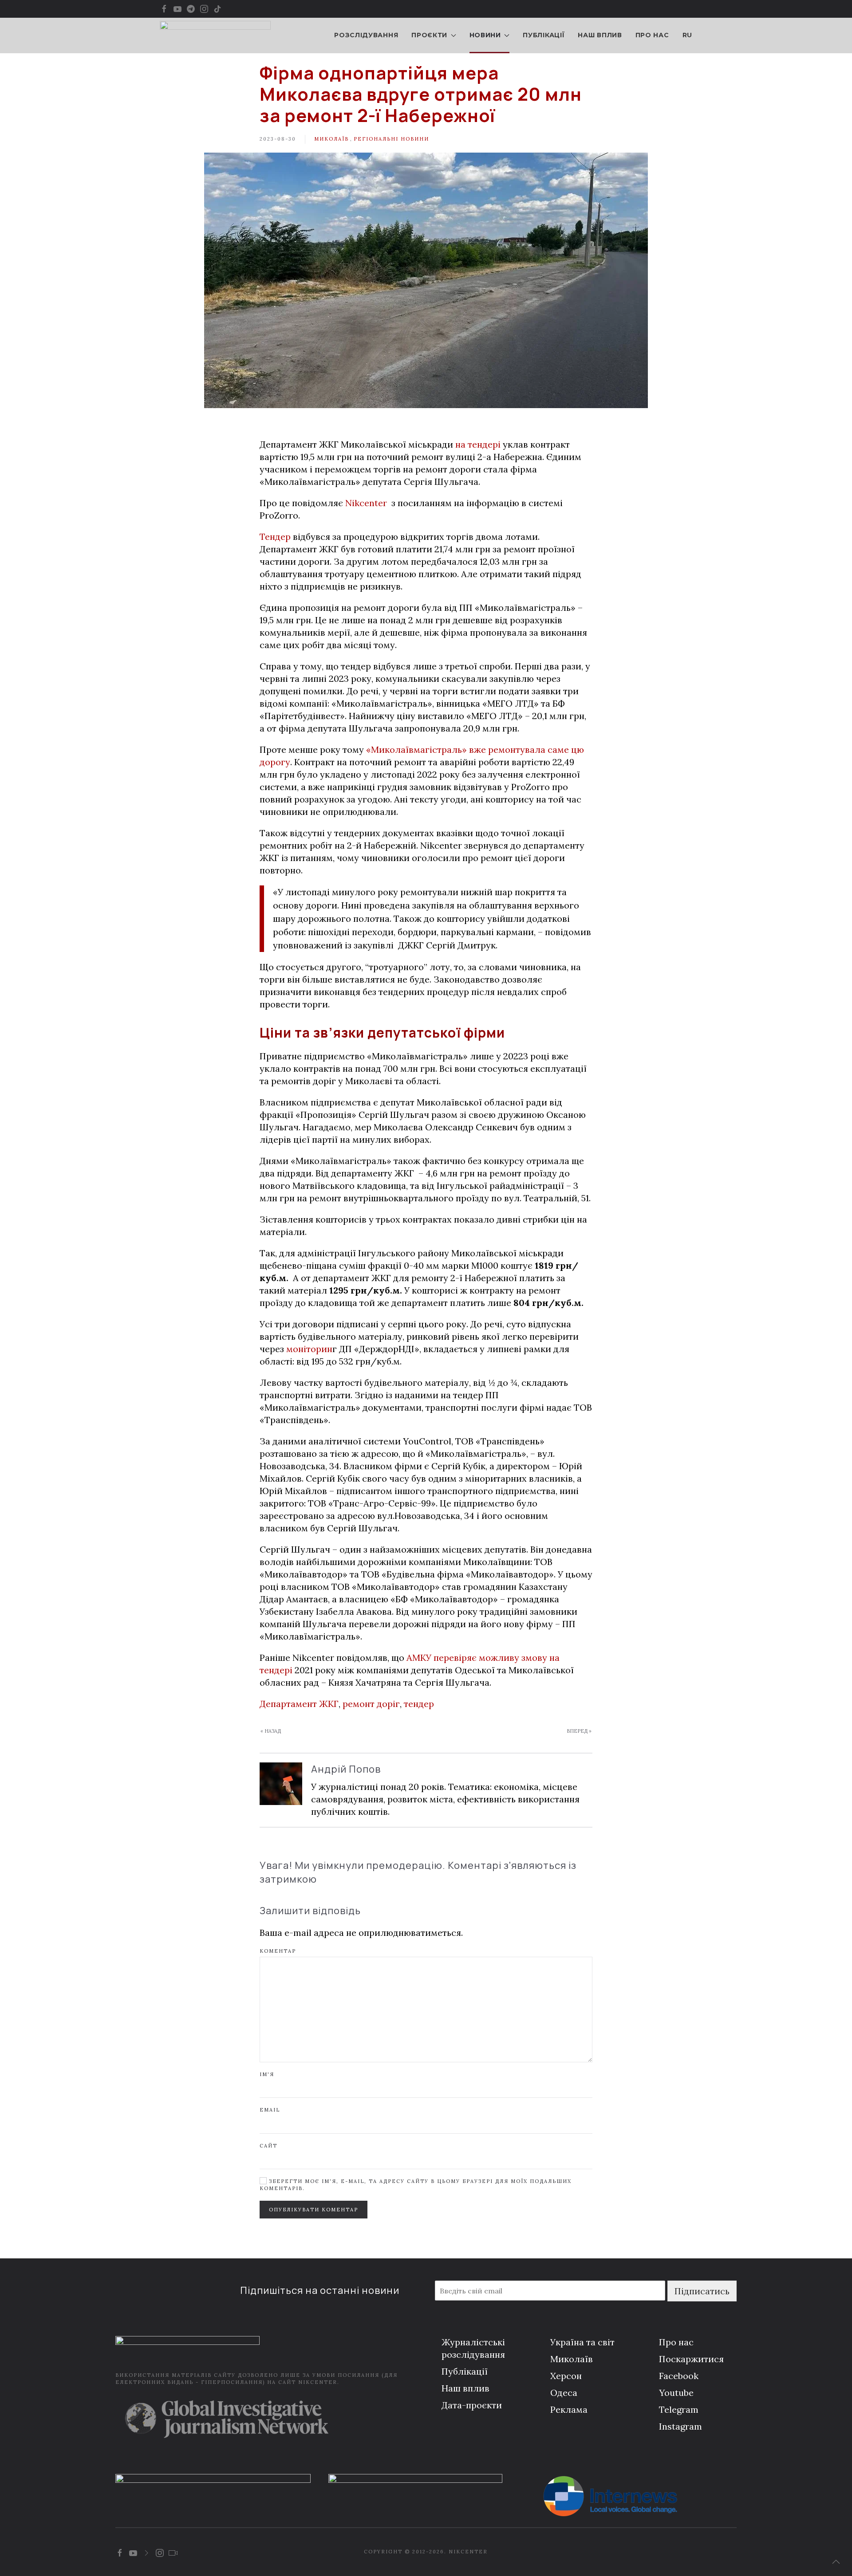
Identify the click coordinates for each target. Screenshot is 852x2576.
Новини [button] (485, 35)
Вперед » (579, 1731)
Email (270, 2110)
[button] (836, 2562)
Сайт (268, 2146)
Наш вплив (600, 35)
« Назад (271, 1731)
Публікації (544, 35)
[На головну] (215, 35)
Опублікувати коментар (314, 2210)
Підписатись (702, 2291)
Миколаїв (331, 139)
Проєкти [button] (429, 35)
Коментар (278, 1951)
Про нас (652, 35)
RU (687, 35)
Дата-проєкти (472, 2405)
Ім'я (267, 2074)
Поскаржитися (691, 2359)
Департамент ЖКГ (299, 1704)
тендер (419, 1704)
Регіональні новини (391, 139)
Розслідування (366, 35)
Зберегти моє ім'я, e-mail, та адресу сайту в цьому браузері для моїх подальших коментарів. (416, 2185)
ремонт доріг (371, 1704)
